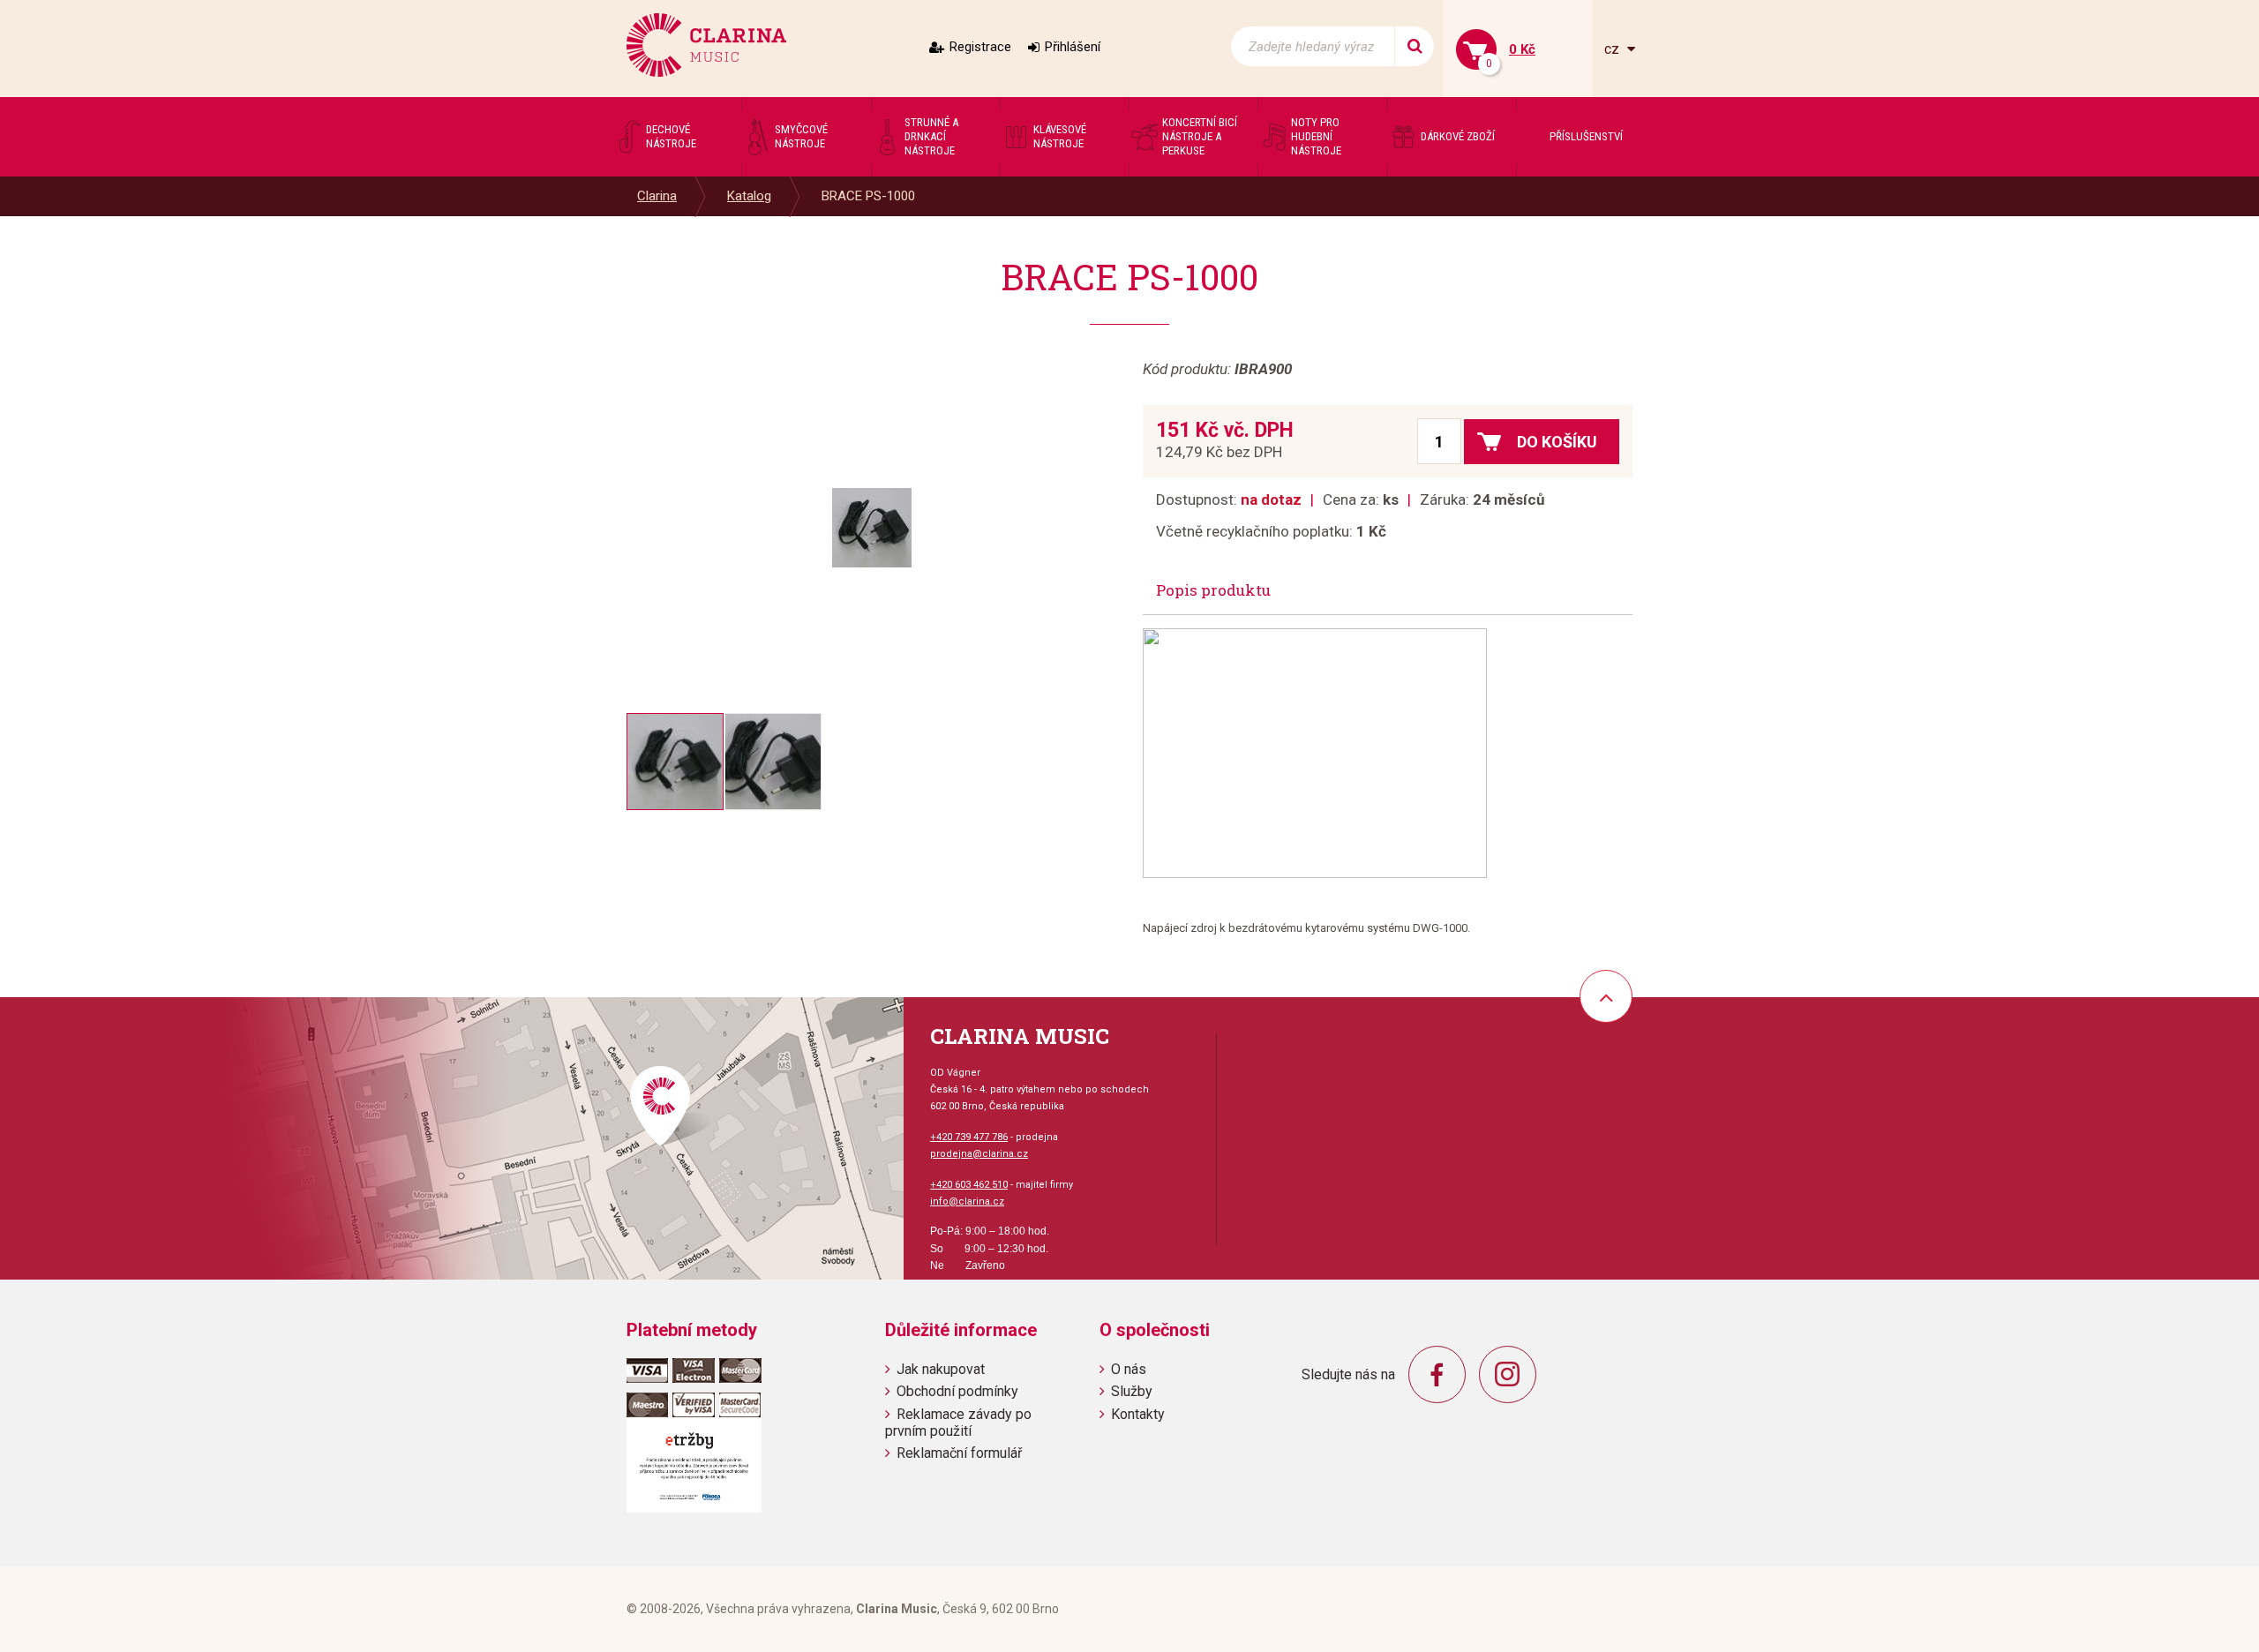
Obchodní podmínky (957, 1391)
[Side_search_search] (1414, 46)
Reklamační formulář (959, 1453)
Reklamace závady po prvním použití (958, 1423)
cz (1614, 49)
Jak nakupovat (941, 1369)
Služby (1132, 1391)
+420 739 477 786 (969, 1137)
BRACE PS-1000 (868, 196)
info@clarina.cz (967, 1201)
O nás (1129, 1369)
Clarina (657, 196)
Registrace (980, 47)
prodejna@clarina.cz (979, 1154)
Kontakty (1138, 1414)
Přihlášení (1073, 47)
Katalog (749, 196)
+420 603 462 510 (969, 1185)
